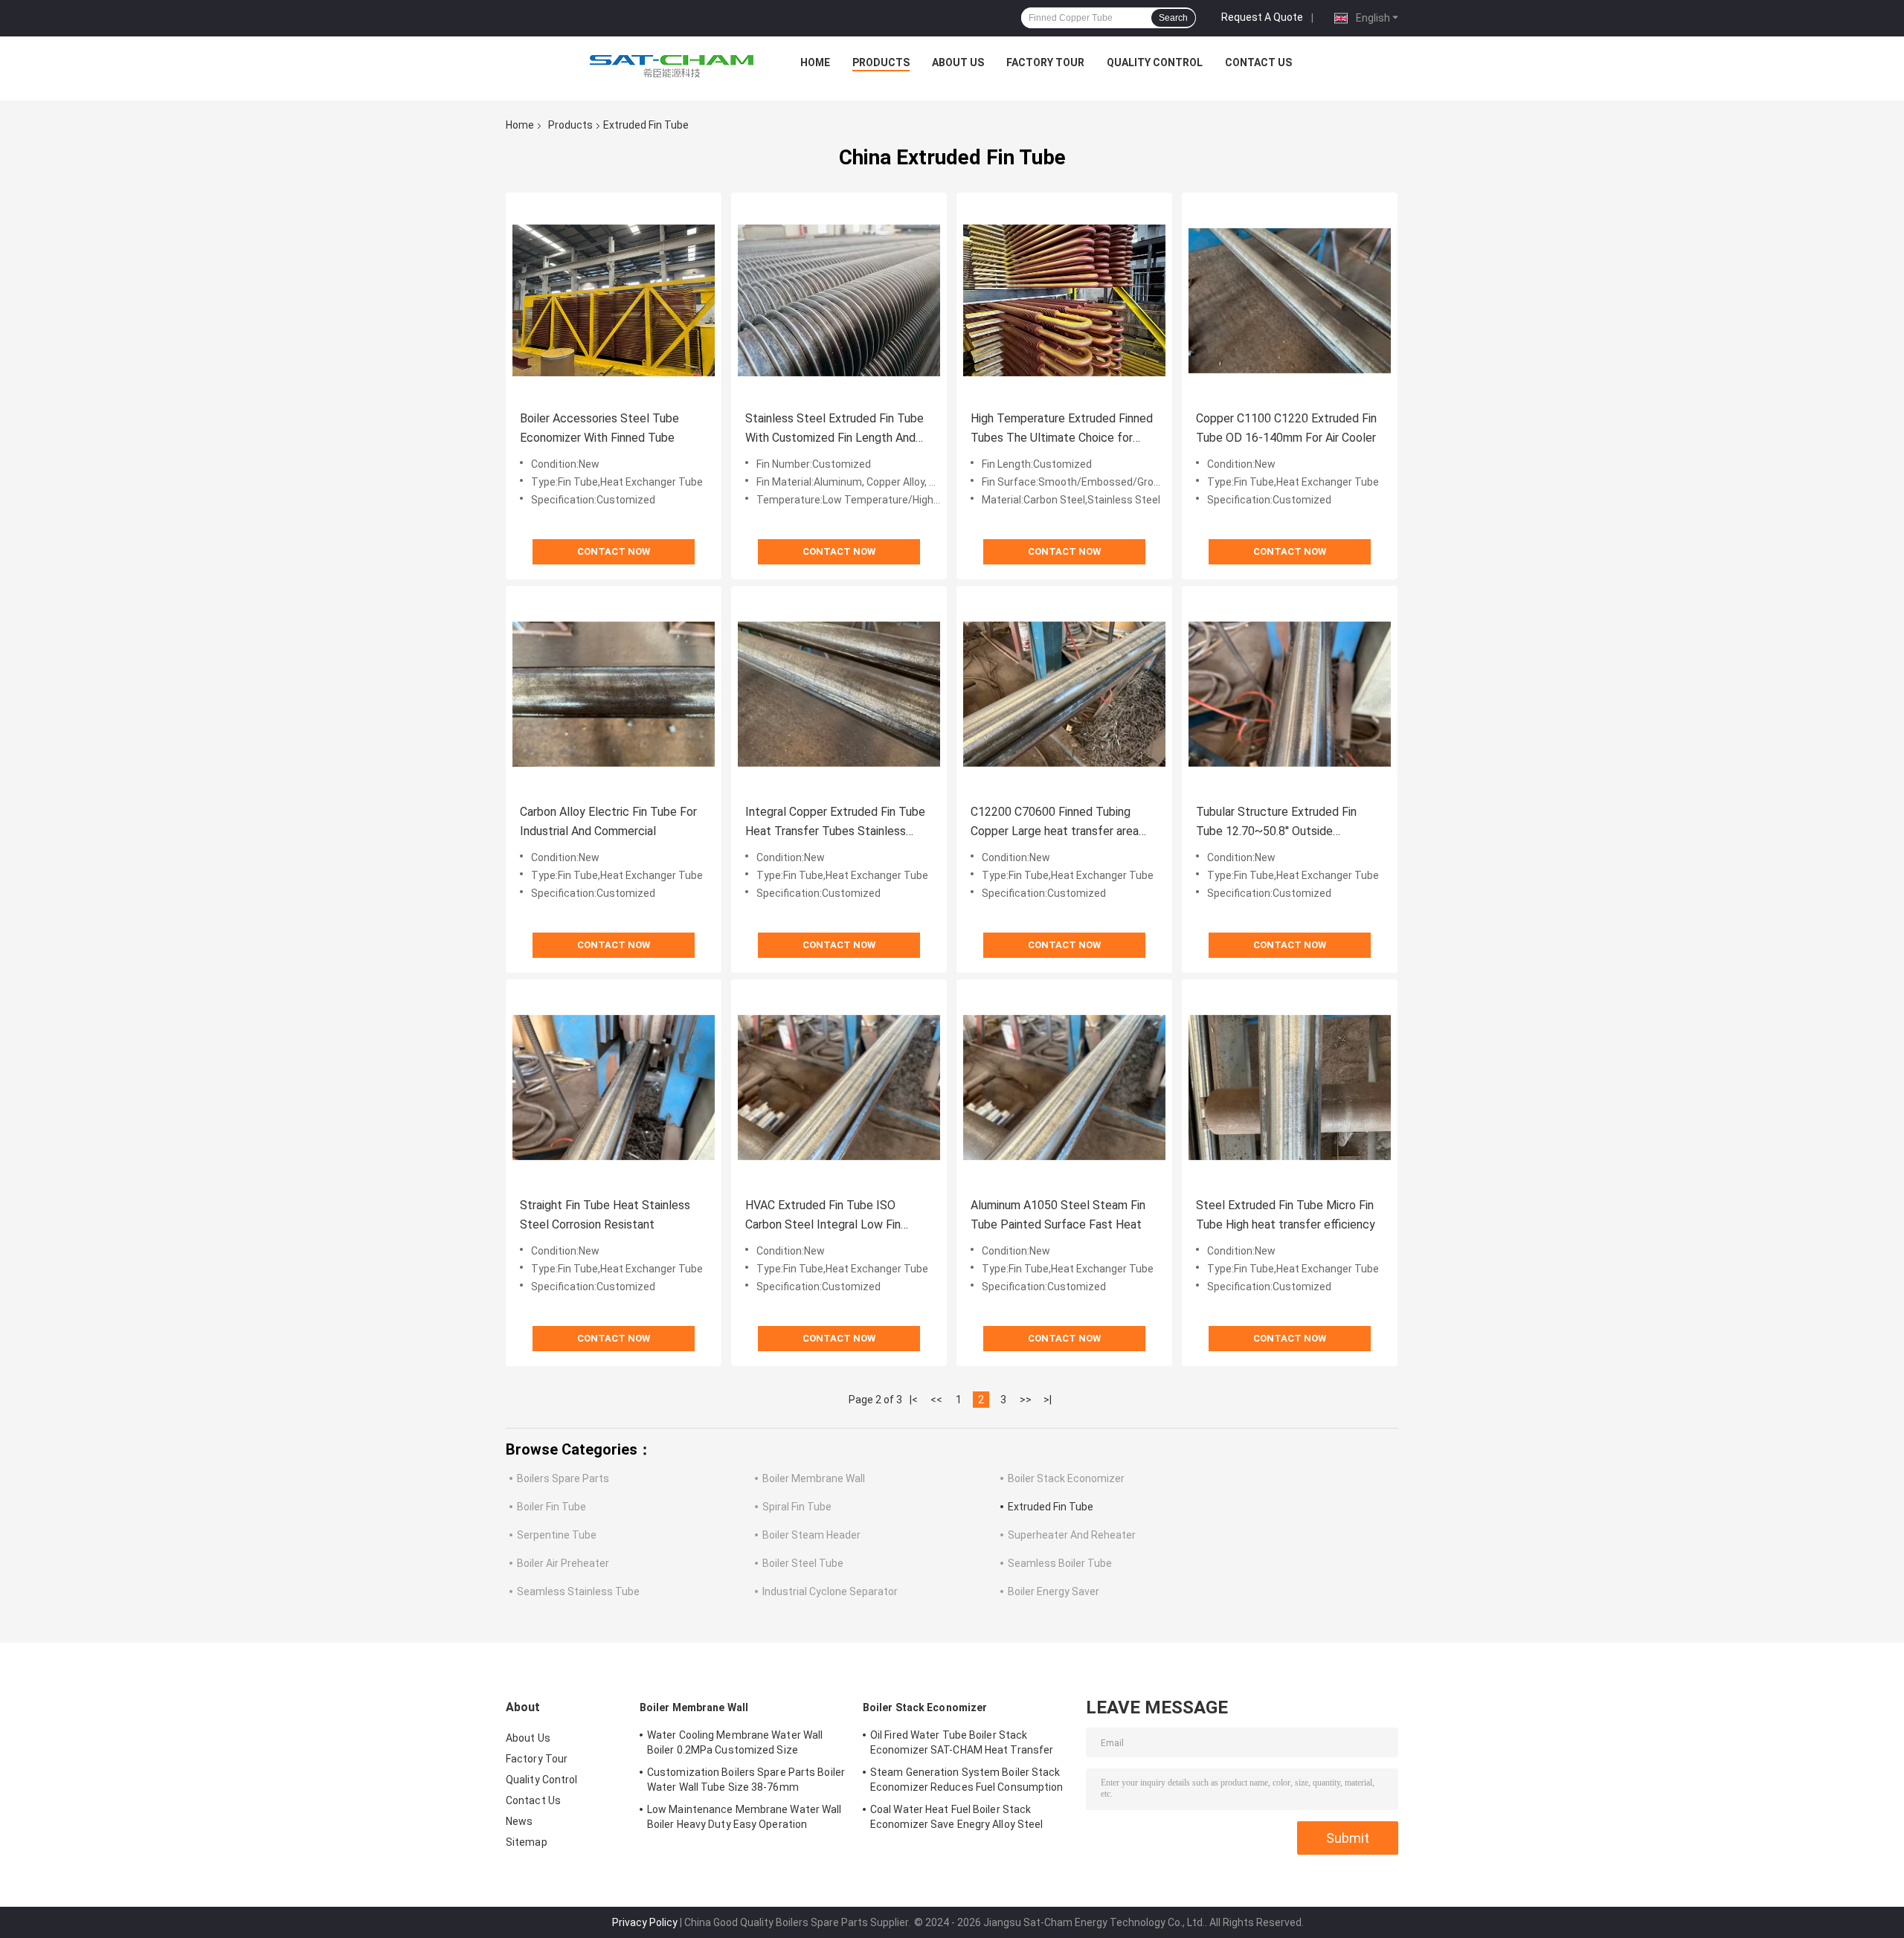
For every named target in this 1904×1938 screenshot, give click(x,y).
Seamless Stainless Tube (578, 1591)
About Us (958, 62)
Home (815, 62)
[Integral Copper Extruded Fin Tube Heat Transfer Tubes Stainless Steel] (839, 694)
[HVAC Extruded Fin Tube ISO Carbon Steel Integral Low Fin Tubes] (839, 1087)
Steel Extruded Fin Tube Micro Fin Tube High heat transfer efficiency (1286, 1215)
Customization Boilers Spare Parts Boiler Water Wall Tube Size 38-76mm (746, 1780)
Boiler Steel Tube (803, 1563)
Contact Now (614, 551)
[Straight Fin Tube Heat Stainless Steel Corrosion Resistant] (614, 1087)
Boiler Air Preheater (563, 1563)
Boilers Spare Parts (563, 1478)
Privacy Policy (645, 1922)
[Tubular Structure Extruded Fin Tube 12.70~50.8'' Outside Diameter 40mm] (1290, 694)
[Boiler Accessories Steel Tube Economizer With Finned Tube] (614, 300)
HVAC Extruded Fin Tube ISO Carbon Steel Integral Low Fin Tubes (823, 1216)
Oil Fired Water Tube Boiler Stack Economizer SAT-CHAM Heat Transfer (962, 1742)
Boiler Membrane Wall (814, 1478)
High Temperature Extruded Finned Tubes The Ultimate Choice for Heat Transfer (1062, 429)
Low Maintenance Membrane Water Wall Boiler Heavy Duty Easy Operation (744, 1817)
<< (936, 1400)
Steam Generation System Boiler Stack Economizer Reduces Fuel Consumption (967, 1780)
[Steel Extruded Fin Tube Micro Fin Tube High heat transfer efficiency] (1290, 1087)
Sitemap (527, 1842)
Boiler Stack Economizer (1066, 1478)
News (519, 1821)
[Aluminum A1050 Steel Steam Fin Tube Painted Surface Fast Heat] (1064, 1087)
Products (881, 62)
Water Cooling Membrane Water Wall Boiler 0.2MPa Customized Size (735, 1742)
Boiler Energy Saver (1054, 1591)
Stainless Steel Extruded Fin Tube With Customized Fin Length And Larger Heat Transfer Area (834, 429)
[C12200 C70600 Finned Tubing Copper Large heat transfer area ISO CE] (1064, 694)
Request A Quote (1262, 17)
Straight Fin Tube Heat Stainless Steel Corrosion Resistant (605, 1215)
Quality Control (1155, 62)
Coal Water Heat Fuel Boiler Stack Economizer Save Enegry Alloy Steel (956, 1817)
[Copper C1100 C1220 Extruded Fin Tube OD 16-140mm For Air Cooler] (1290, 300)
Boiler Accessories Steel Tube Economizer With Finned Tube (599, 428)
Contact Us (1258, 62)
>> (1026, 1400)
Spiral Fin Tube (797, 1507)
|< (914, 1400)
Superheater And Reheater (1072, 1535)
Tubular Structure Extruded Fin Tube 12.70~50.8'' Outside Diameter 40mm (1276, 823)
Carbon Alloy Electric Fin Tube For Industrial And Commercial (608, 821)
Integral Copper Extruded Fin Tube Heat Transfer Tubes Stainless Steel (835, 823)
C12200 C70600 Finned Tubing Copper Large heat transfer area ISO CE (1055, 823)
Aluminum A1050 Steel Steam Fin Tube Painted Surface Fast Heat (1058, 1215)
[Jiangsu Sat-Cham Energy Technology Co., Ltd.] (672, 66)
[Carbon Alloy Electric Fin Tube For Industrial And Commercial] (614, 694)
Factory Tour (1045, 62)
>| (1048, 1400)
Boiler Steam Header (811, 1535)
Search (1173, 18)
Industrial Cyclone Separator (830, 1591)
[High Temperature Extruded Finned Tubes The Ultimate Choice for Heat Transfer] (1064, 300)
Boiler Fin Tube (551, 1507)
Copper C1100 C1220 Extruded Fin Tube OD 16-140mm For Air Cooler (1286, 428)
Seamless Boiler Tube (1060, 1563)
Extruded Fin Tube (1051, 1507)
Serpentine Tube (557, 1535)
